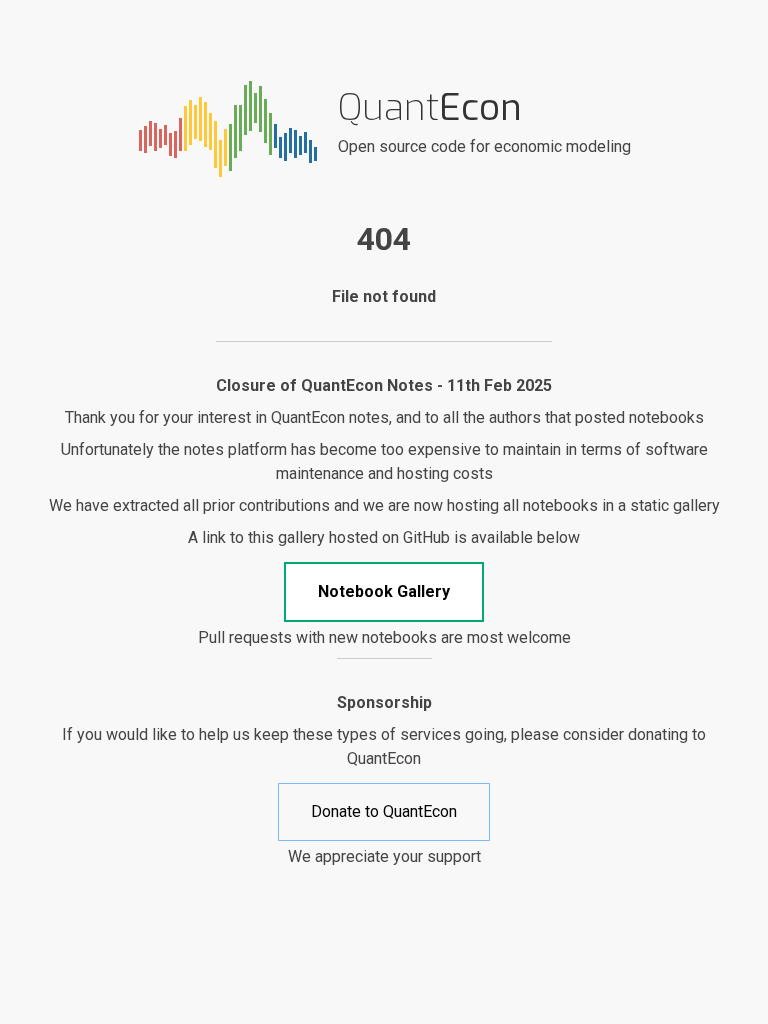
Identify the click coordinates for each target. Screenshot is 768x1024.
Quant (430, 107)
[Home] (228, 127)
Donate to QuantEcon (384, 811)
